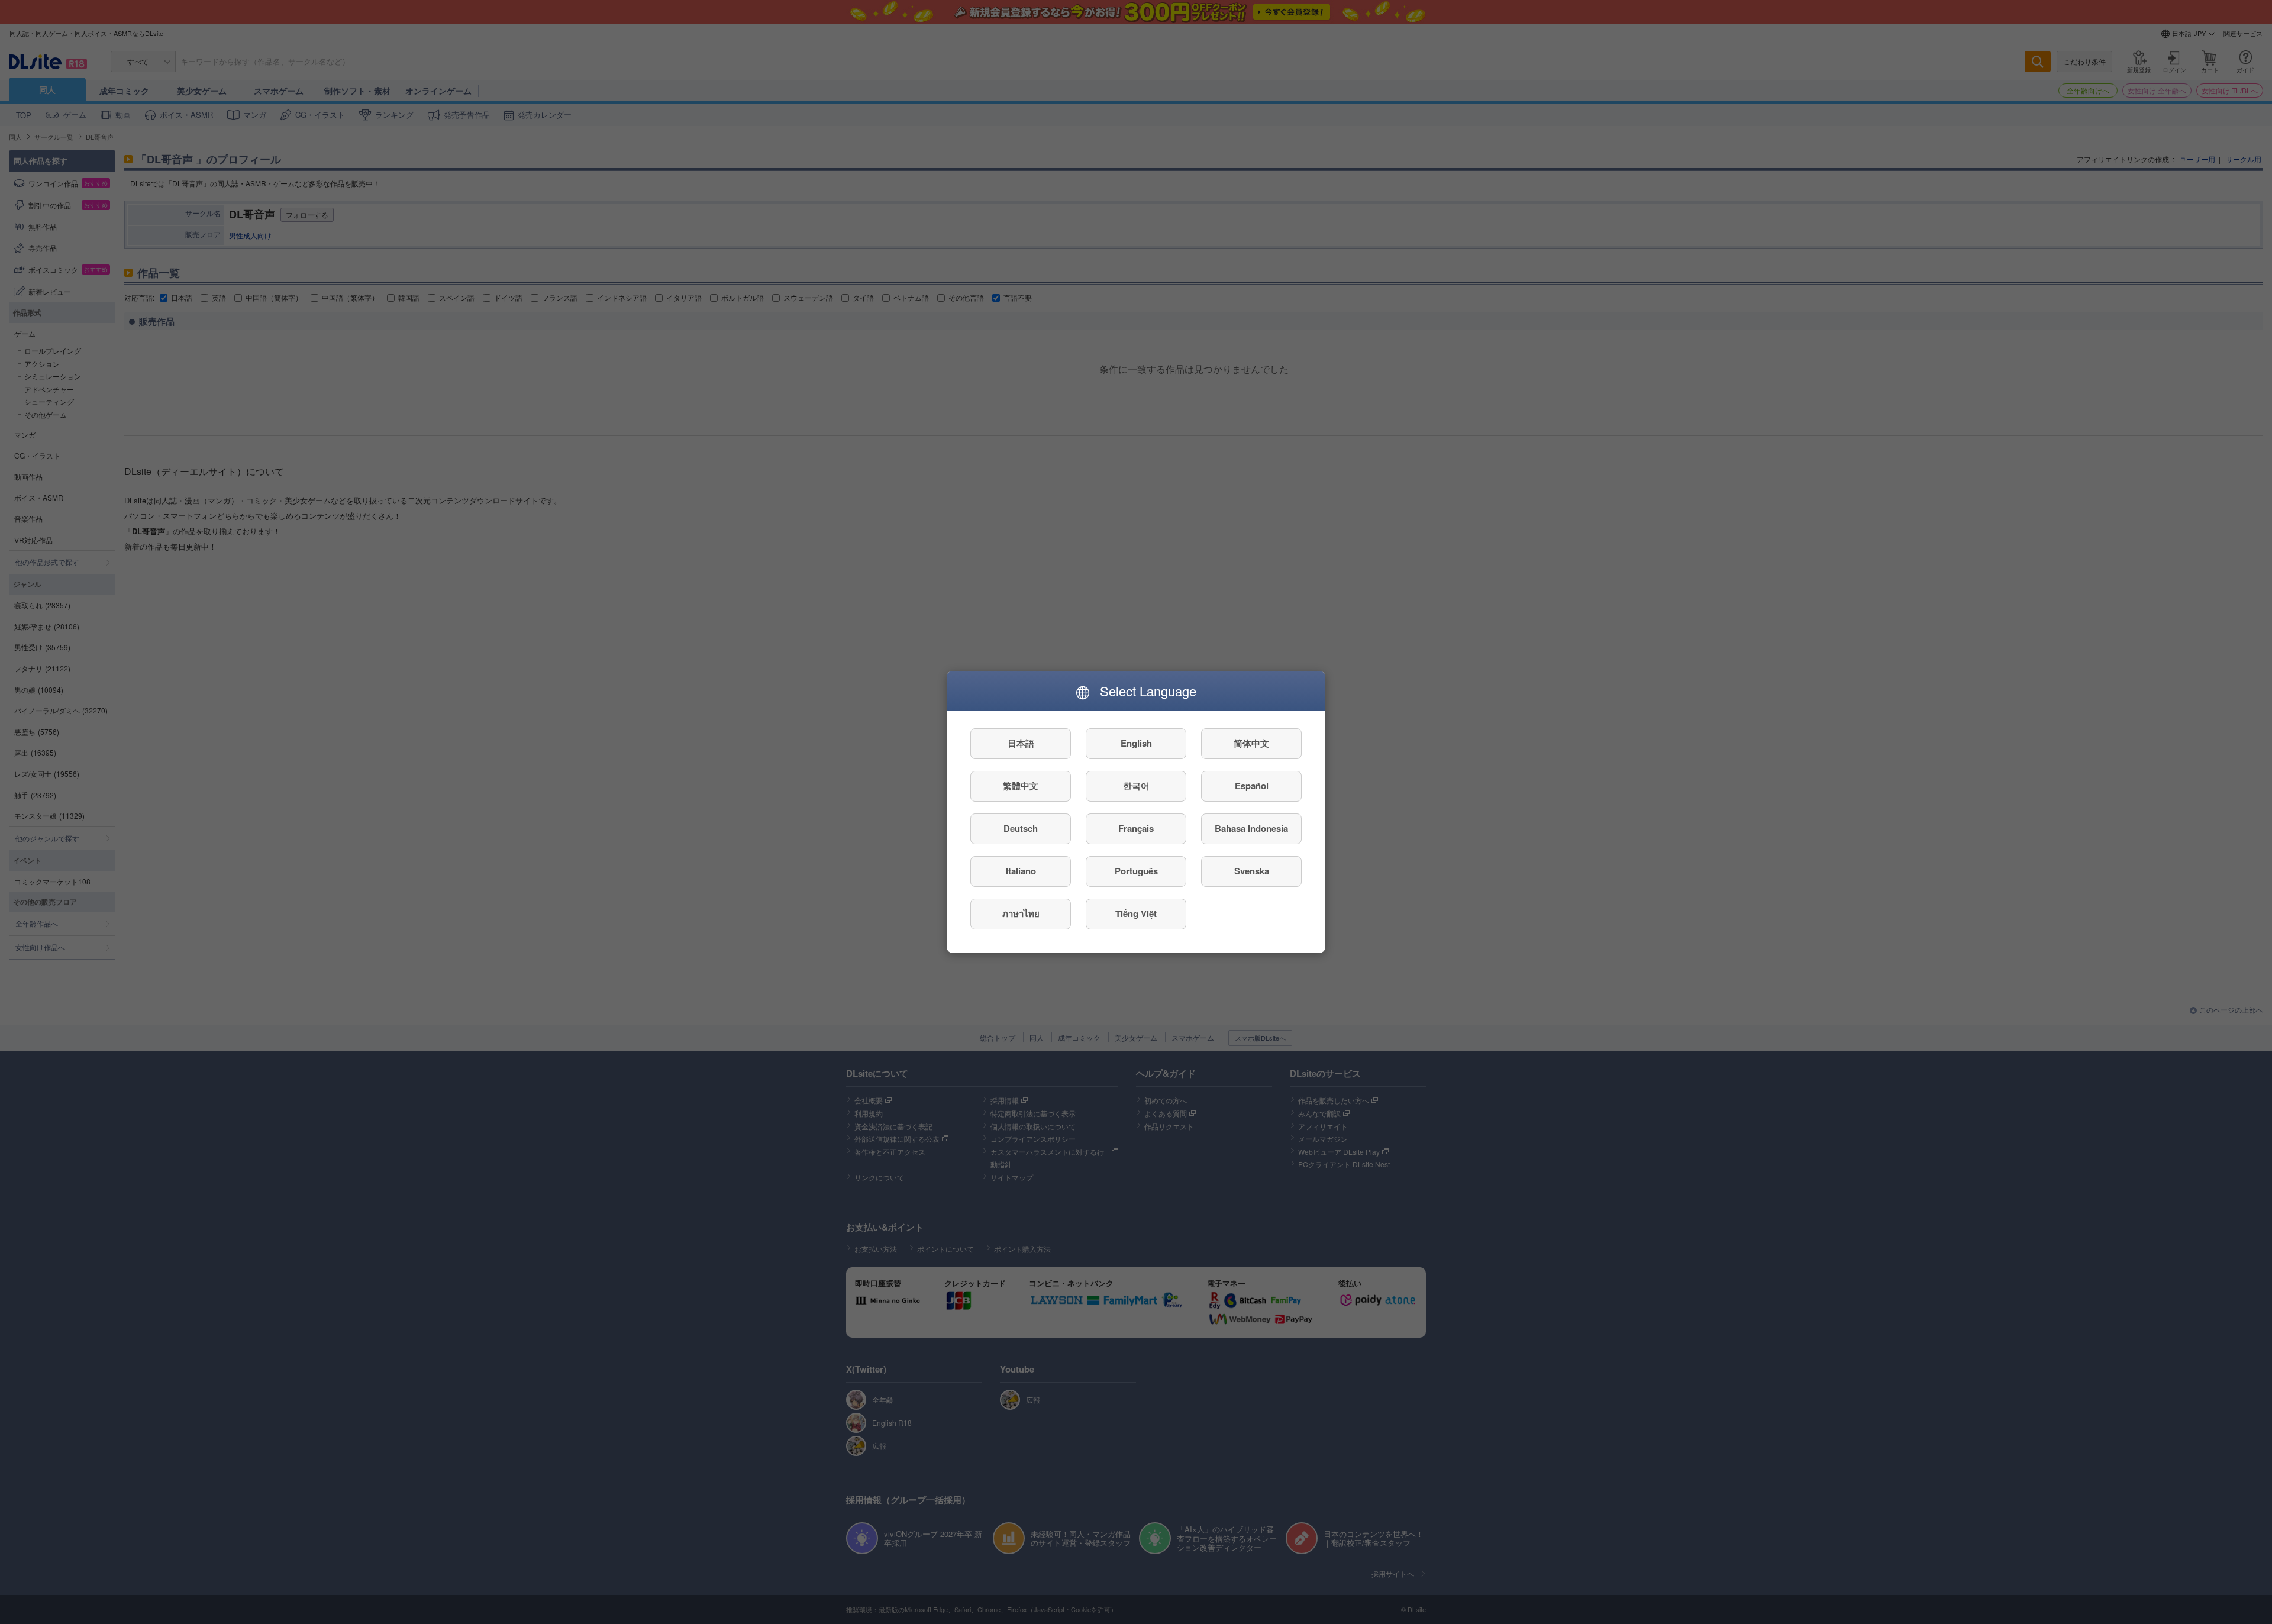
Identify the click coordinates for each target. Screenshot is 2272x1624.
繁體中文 (1021, 786)
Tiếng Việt (1136, 914)
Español (1252, 786)
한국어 (1136, 786)
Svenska (1252, 871)
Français (1136, 829)
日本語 (1021, 744)
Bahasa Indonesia (1251, 829)
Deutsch (1021, 829)
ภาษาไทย (1021, 914)
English (1136, 744)
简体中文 (1251, 744)
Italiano (1021, 871)
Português (1136, 871)
